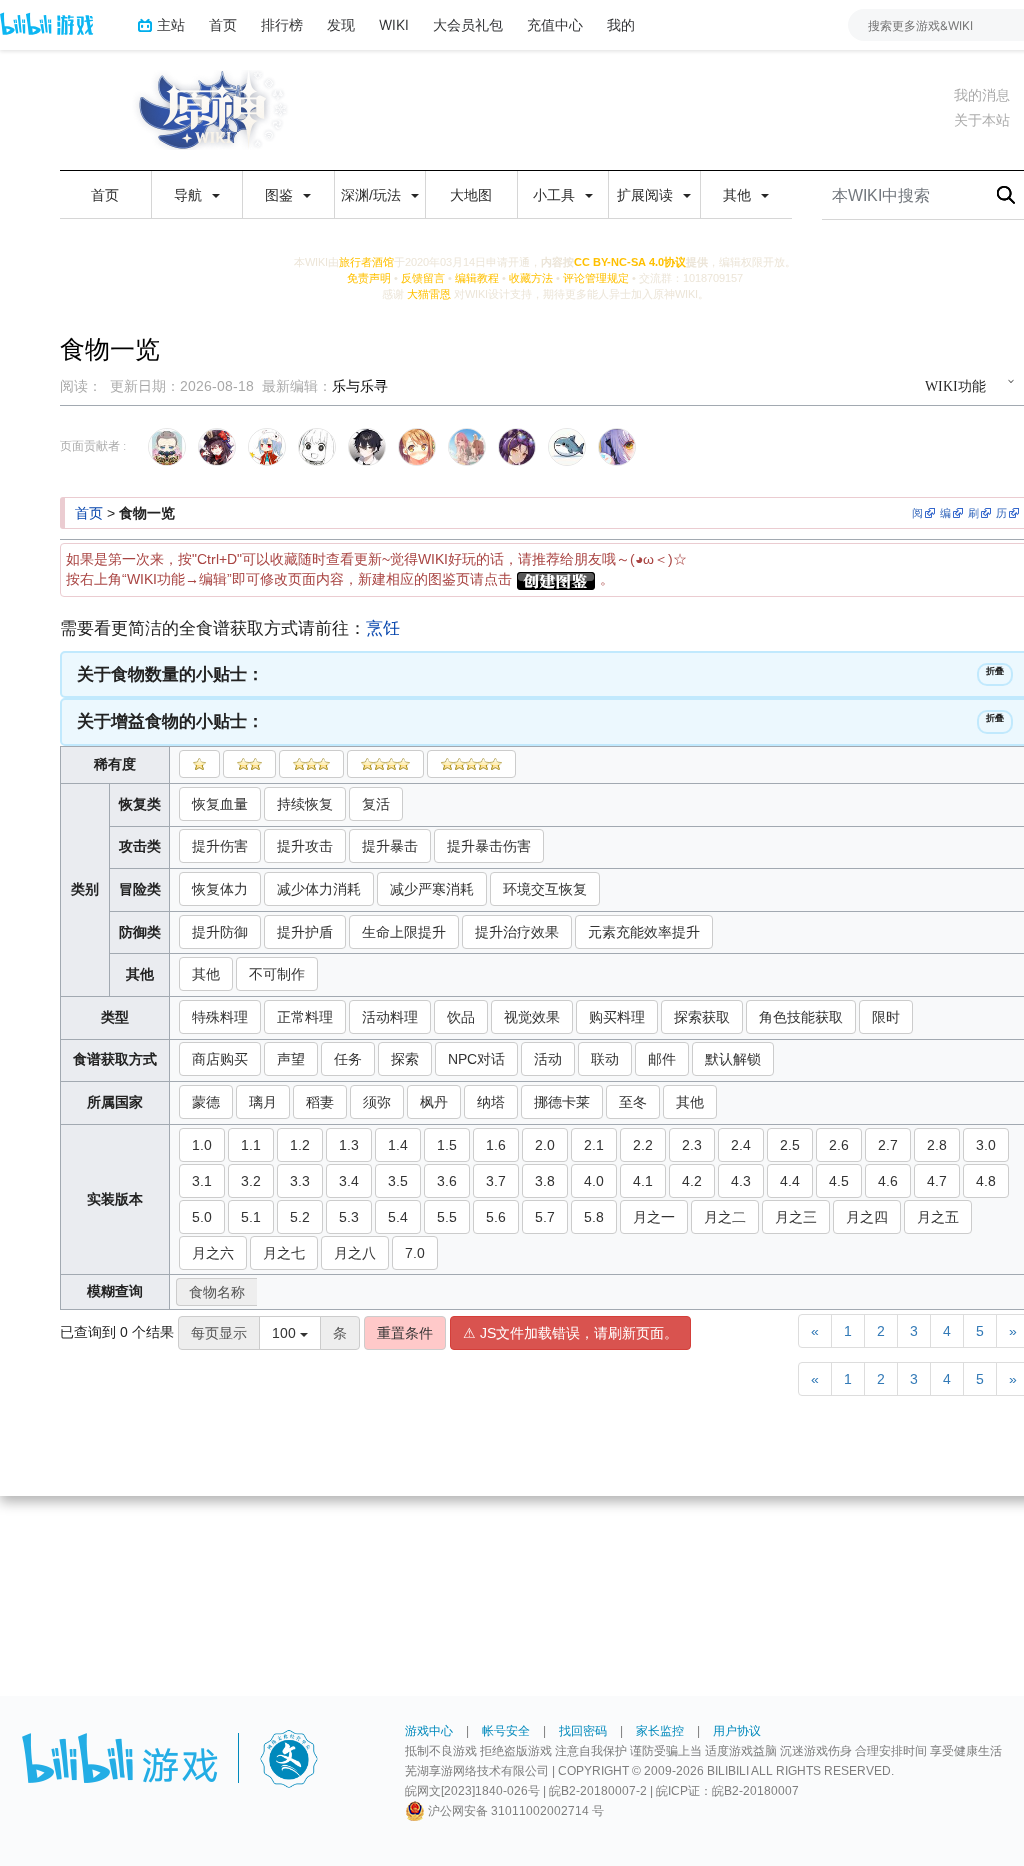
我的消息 (982, 95)
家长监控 (660, 1731)
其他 (739, 195)
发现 (341, 24)
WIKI (394, 24)
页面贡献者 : (93, 446)
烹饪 (383, 628)
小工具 (556, 195)
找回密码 (583, 1731)
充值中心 (555, 24)
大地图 (471, 195)
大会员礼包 (468, 24)
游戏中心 (429, 1731)
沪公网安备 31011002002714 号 (514, 1811)
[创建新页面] (556, 579)
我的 (621, 24)
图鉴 (281, 195)
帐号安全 (506, 1731)
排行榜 (282, 24)
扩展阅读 (647, 195)
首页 (223, 24)
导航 (190, 195)
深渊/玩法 (373, 195)
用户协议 (737, 1731)
